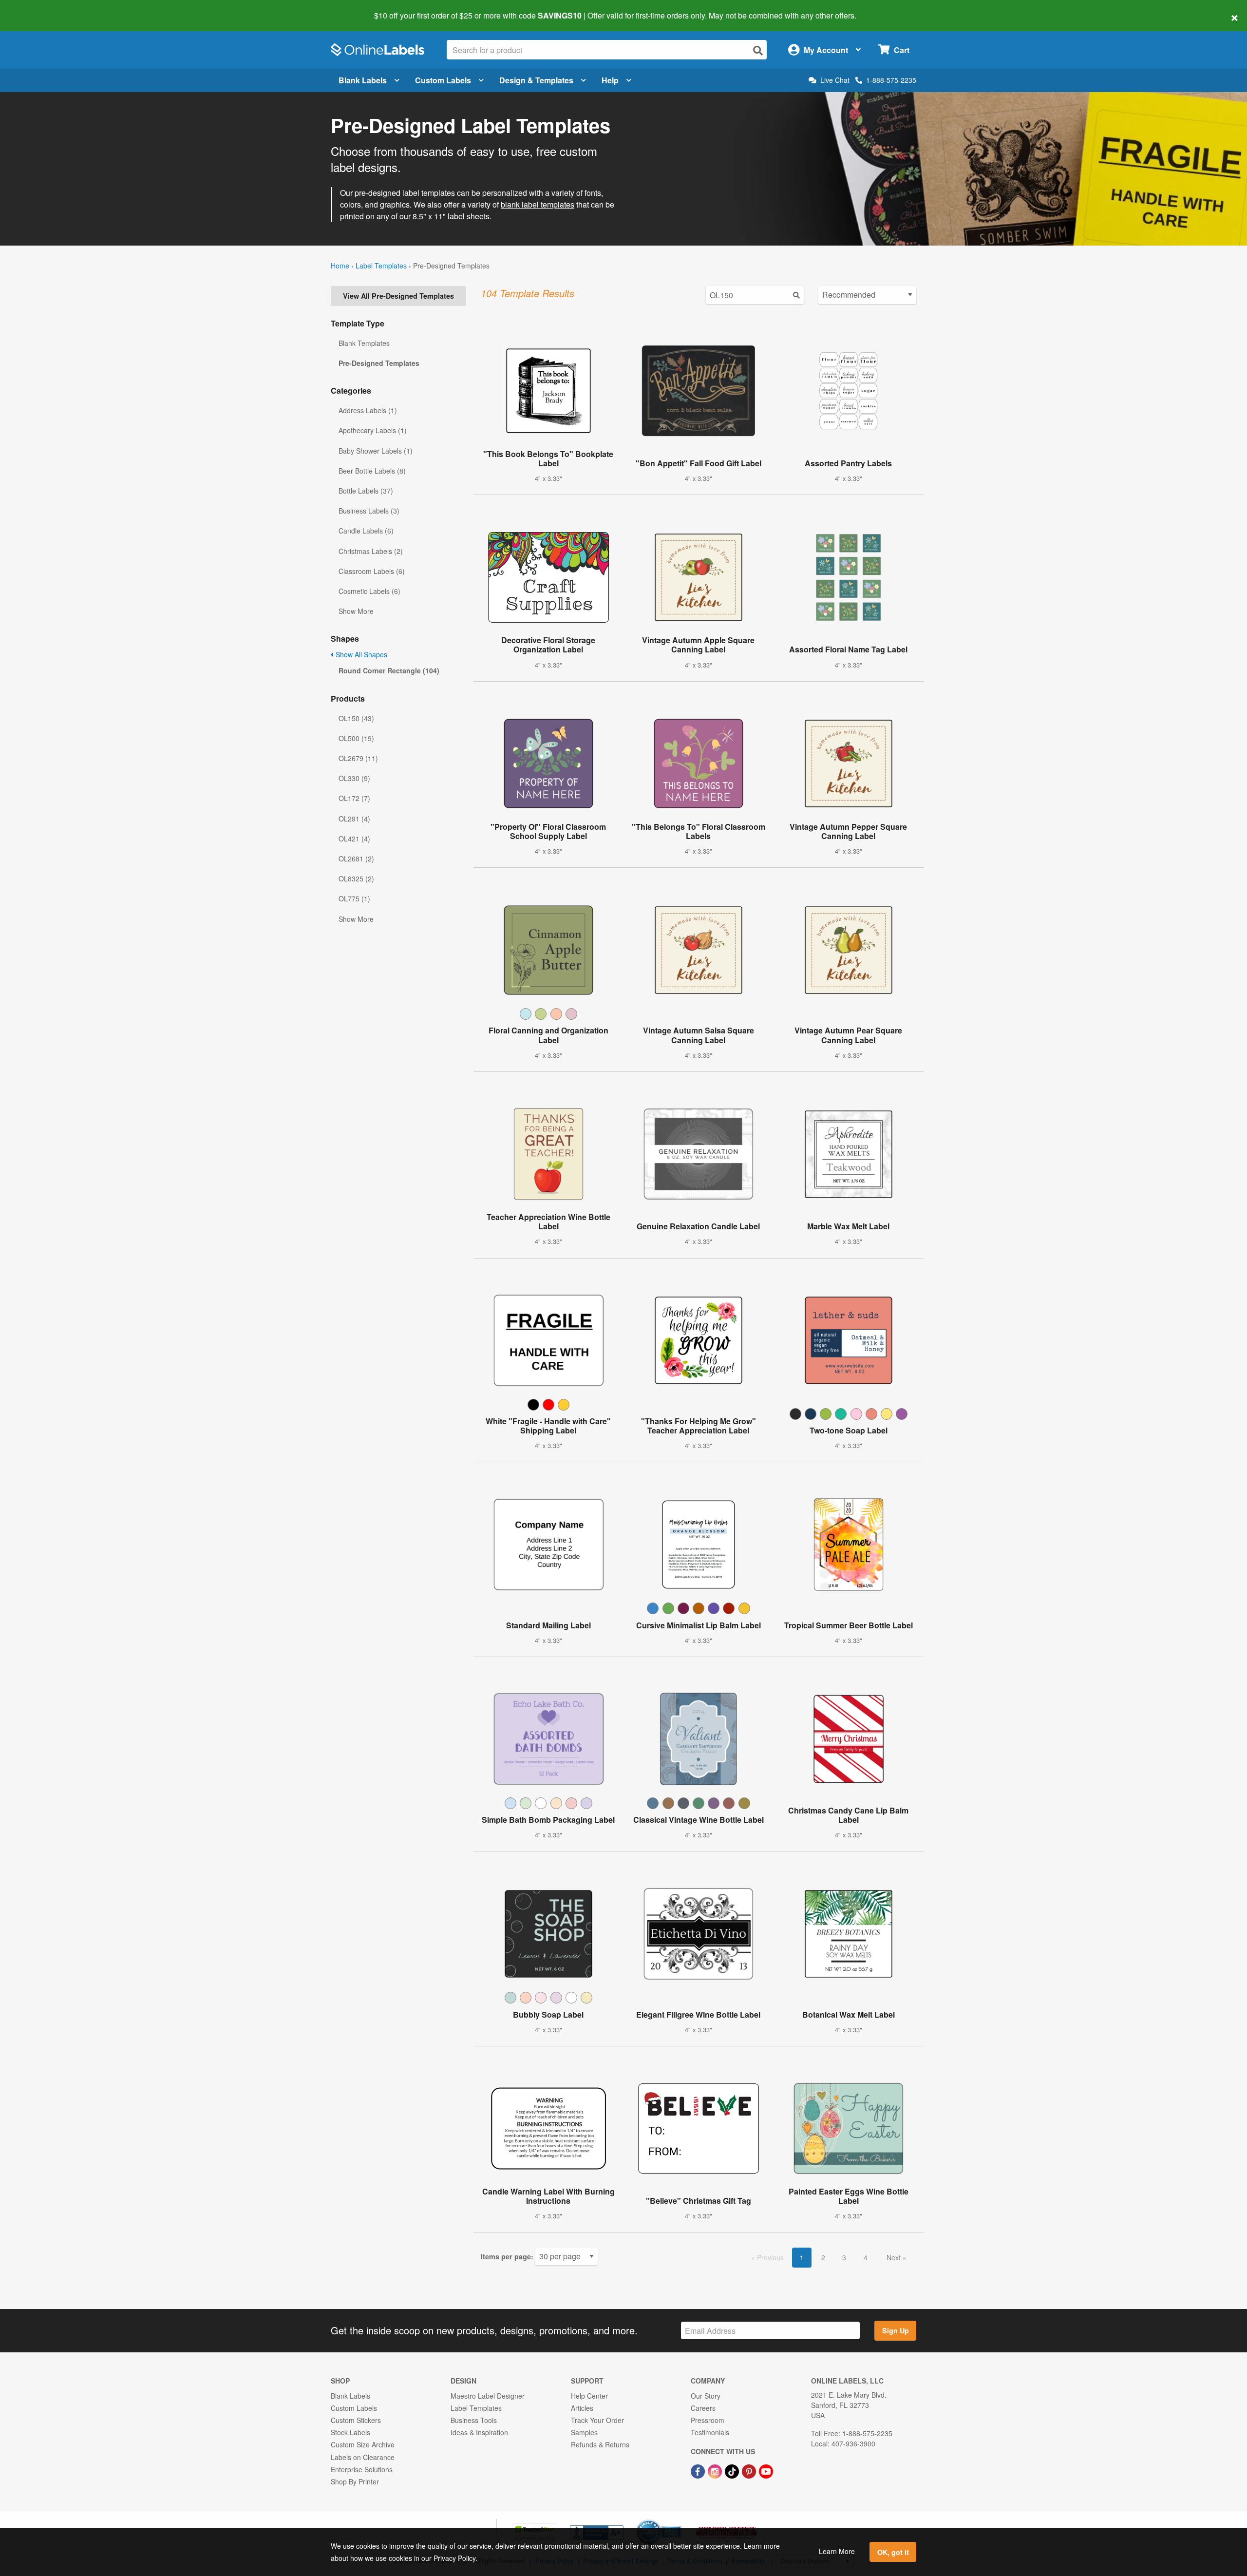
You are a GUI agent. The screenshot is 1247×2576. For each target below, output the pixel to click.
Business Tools (474, 2420)
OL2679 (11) (358, 758)
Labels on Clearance (363, 2457)
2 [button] (823, 2257)
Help (610, 80)
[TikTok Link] (733, 2471)
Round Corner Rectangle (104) (389, 670)
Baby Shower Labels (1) (376, 451)
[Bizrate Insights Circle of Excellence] (678, 2520)
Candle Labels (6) (366, 531)
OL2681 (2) (356, 859)
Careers (703, 2408)
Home (340, 266)
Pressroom (708, 2420)
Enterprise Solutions (362, 2469)
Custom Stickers (356, 2420)
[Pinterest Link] (750, 2471)
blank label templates (538, 204)
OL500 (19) (356, 738)
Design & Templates (536, 80)
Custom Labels (443, 80)
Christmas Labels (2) (371, 551)
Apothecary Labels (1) (373, 430)
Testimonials (710, 2432)
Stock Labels (350, 2432)
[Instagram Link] (716, 2471)
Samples (584, 2432)
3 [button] (844, 2257)
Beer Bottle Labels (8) (372, 471)
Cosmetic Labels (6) (369, 591)
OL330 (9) (354, 778)
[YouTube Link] (766, 2471)
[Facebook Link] (699, 2471)
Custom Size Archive (363, 2444)
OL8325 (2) (356, 878)
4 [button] (866, 2257)
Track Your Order (597, 2420)
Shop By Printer (355, 2481)
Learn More (837, 2551)
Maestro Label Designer (488, 2396)
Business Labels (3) (369, 511)
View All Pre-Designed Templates (398, 296)
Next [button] (895, 2257)
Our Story (706, 2396)
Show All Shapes (360, 654)
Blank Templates (364, 343)
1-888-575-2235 (891, 80)
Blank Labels (363, 80)
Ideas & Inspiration (479, 2432)
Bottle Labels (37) (366, 491)
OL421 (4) (354, 839)
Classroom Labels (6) (372, 571)
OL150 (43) (356, 718)
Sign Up (896, 2330)
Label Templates (381, 266)
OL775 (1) (354, 898)
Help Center (589, 2396)
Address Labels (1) (368, 410)
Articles (582, 2408)
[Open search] (758, 50)
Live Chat (835, 80)
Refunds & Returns (600, 2444)
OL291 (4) (354, 819)
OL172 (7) (354, 798)
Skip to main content (35, 9)
